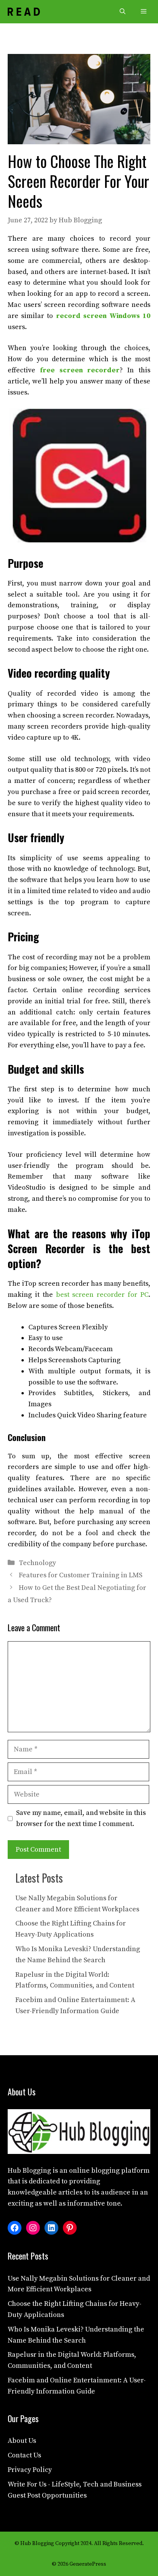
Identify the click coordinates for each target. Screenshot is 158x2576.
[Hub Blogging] (24, 12)
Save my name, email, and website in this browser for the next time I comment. (81, 1818)
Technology (37, 1563)
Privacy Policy (30, 2470)
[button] (123, 12)
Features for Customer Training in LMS (81, 1575)
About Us (22, 2441)
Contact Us (24, 2455)
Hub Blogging (29, 2171)
